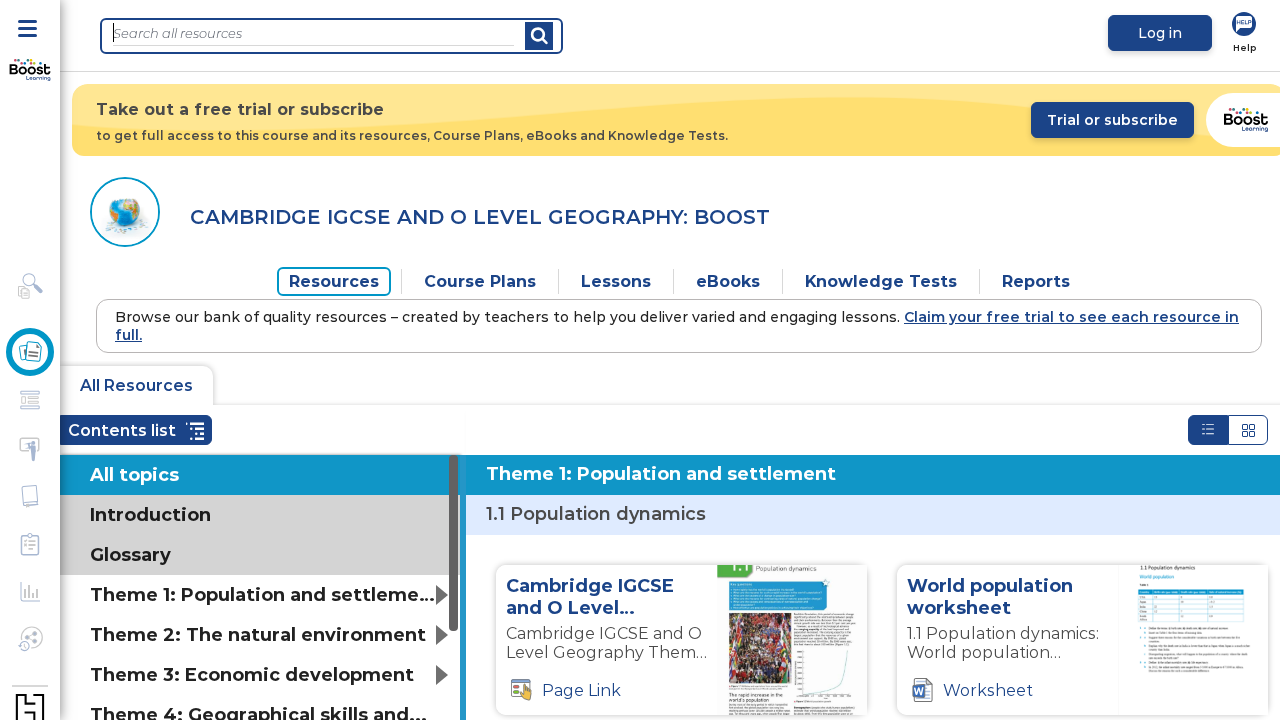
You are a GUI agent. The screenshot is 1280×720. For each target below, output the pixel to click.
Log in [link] (1160, 33)
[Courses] (30, 352)
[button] (136, 430)
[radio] (1208, 430)
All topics (134, 475)
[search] (539, 36)
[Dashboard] (30, 70)
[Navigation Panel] (30, 27)
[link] (1244, 33)
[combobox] (313, 33)
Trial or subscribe (1112, 120)
